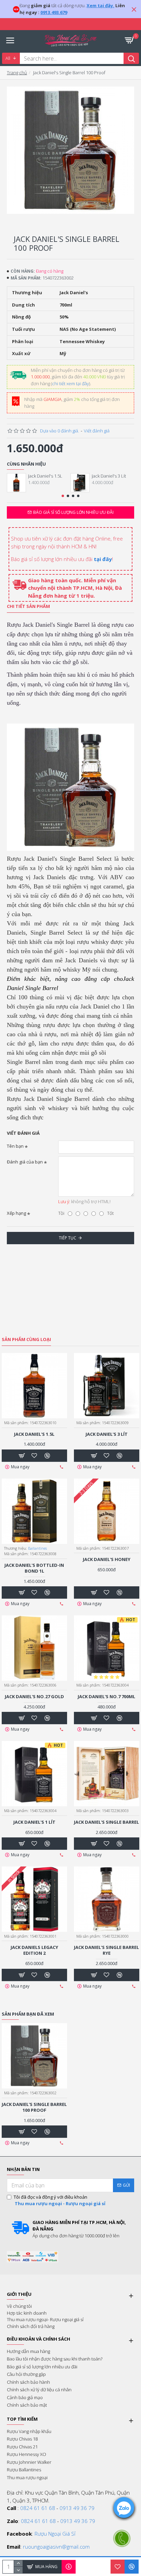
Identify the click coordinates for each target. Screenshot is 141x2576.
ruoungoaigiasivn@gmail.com (56, 2547)
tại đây (103, 559)
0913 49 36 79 (77, 2508)
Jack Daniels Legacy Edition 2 (34, 1950)
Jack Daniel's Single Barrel (106, 1822)
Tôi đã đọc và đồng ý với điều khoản (60, 2200)
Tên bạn (15, 1146)
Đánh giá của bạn (25, 1162)
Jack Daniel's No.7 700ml (106, 1697)
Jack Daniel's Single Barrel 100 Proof (34, 2107)
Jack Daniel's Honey (107, 1559)
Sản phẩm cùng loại (26, 1339)
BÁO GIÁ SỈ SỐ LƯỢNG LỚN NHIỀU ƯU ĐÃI (73, 512)
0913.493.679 (54, 12)
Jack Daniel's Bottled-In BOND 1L (34, 1568)
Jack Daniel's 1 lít (34, 1822)
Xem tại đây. (100, 5)
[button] (63, 496)
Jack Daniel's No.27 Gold (34, 1697)
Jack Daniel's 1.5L (45, 476)
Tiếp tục (68, 1238)
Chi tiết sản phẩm (28, 606)
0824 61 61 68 (38, 2508)
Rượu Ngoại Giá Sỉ (55, 2534)
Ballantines (37, 1548)
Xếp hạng (16, 1213)
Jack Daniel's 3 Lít (109, 476)
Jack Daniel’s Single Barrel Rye (106, 1950)
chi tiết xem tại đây (70, 383)
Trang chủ (17, 73)
